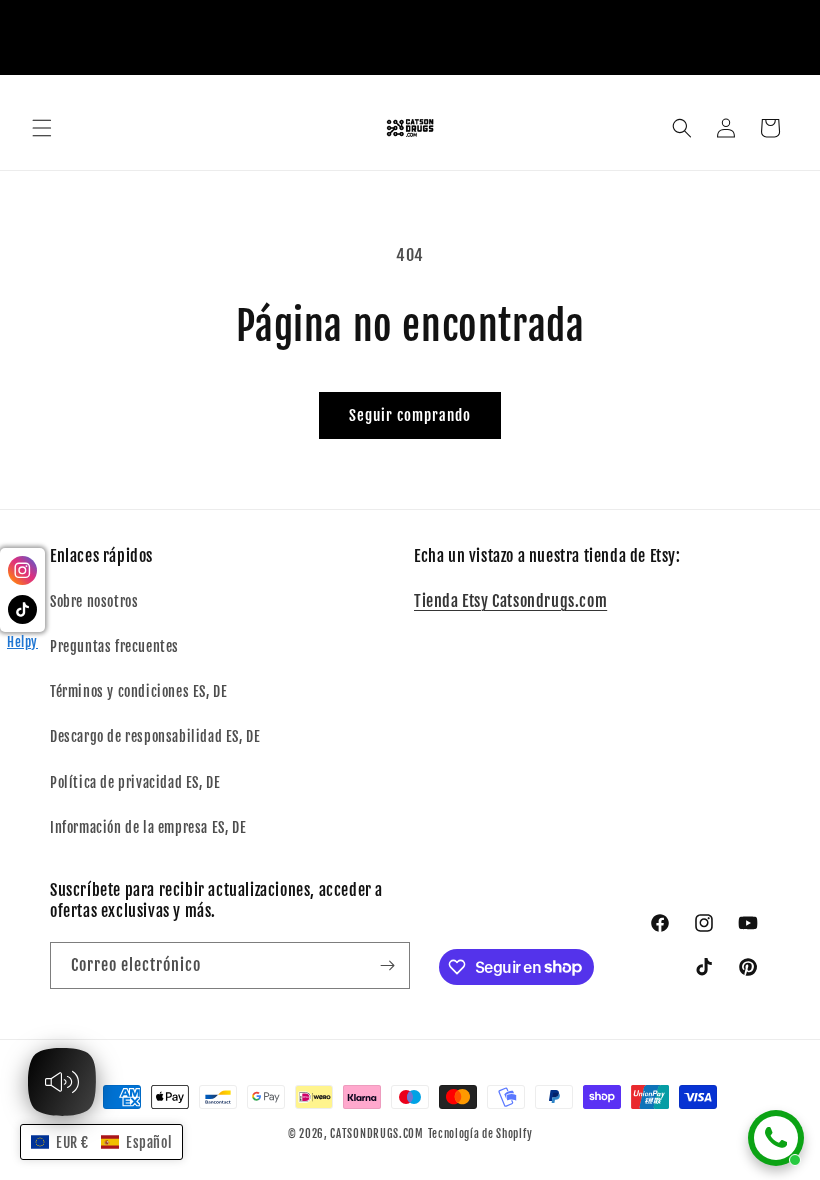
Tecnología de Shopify (480, 1134)
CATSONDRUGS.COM (377, 1134)
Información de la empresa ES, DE (148, 827)
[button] (42, 128)
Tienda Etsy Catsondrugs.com (510, 601)
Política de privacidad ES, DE (135, 782)
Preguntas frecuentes (114, 646)
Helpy (22, 642)
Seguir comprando (410, 415)
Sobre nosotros (94, 601)
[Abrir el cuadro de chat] (776, 1138)
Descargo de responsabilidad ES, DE (155, 736)
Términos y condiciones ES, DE (138, 691)
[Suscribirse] (387, 965)
